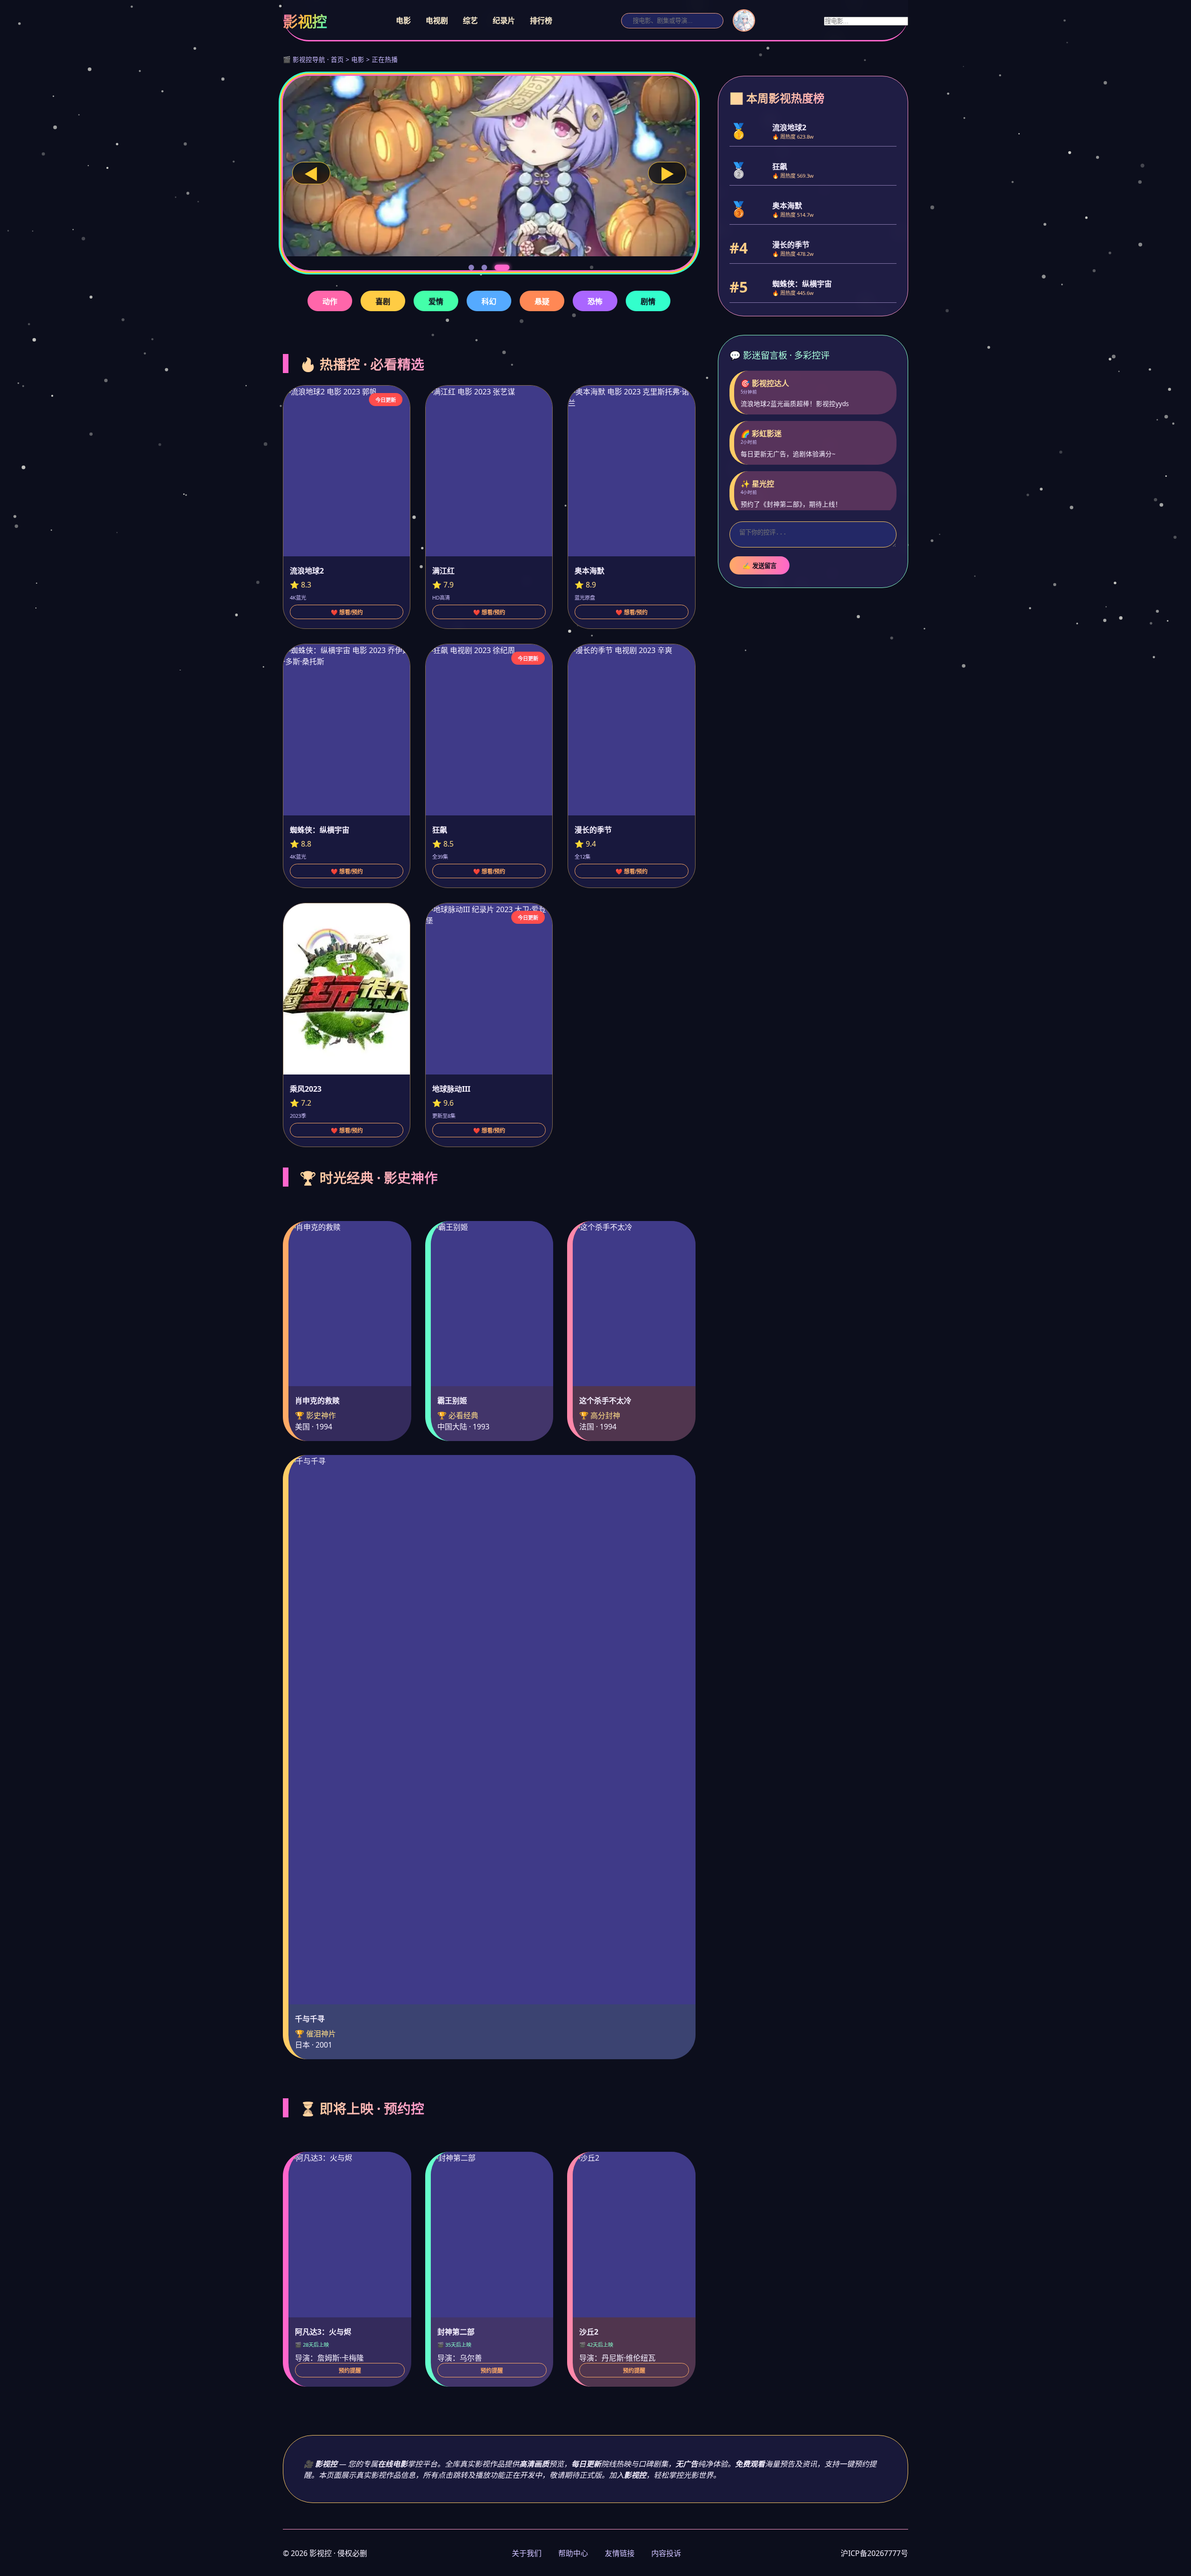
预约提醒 (350, 2371)
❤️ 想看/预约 (347, 613)
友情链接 (620, 2553)
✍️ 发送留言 (759, 566)
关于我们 (527, 2553)
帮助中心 (573, 2553)
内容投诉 (666, 2553)
